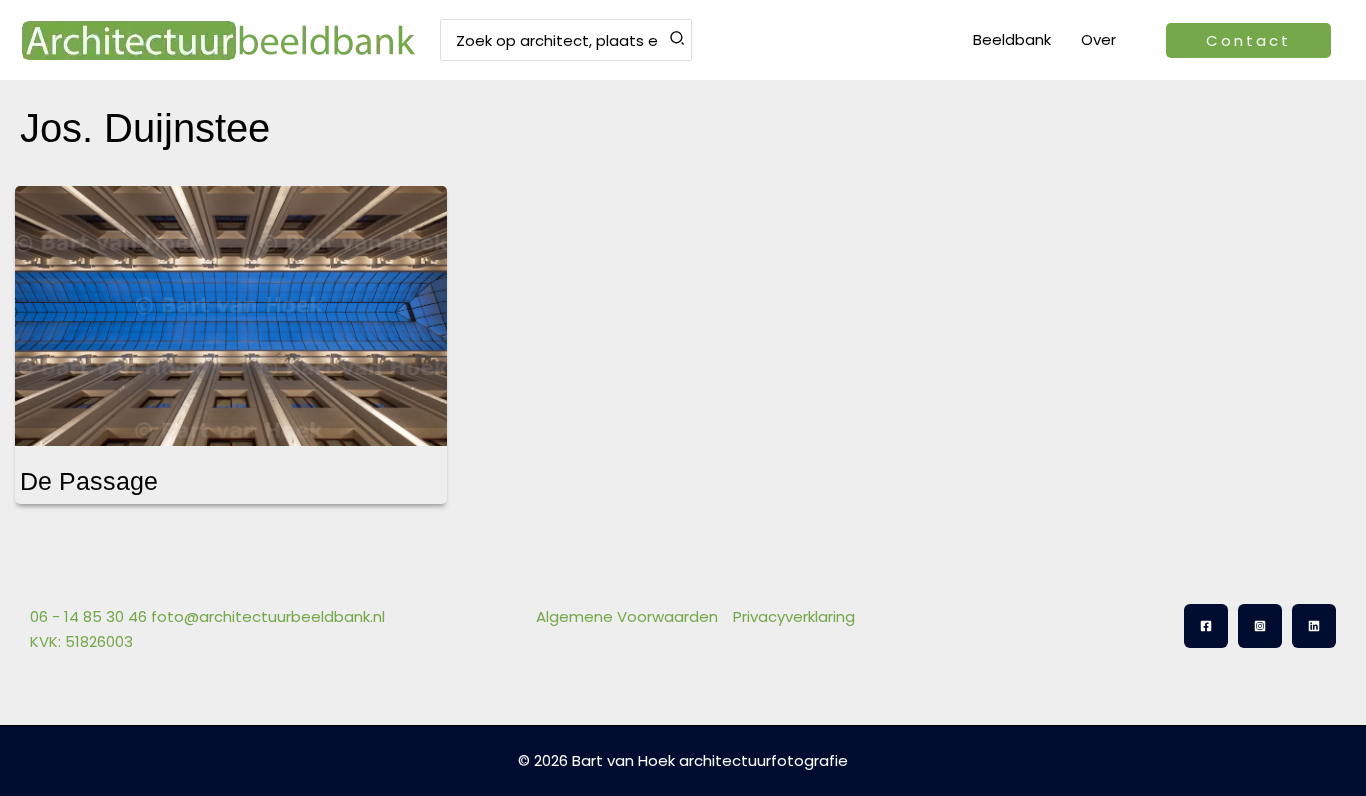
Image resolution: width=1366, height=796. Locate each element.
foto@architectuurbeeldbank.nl (268, 616)
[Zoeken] (678, 40)
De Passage (89, 481)
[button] (1248, 40)
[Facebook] (1206, 626)
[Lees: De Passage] (231, 303)
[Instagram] (1260, 626)
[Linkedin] (1314, 626)
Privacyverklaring (794, 616)
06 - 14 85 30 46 (88, 616)
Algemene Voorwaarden (627, 616)
